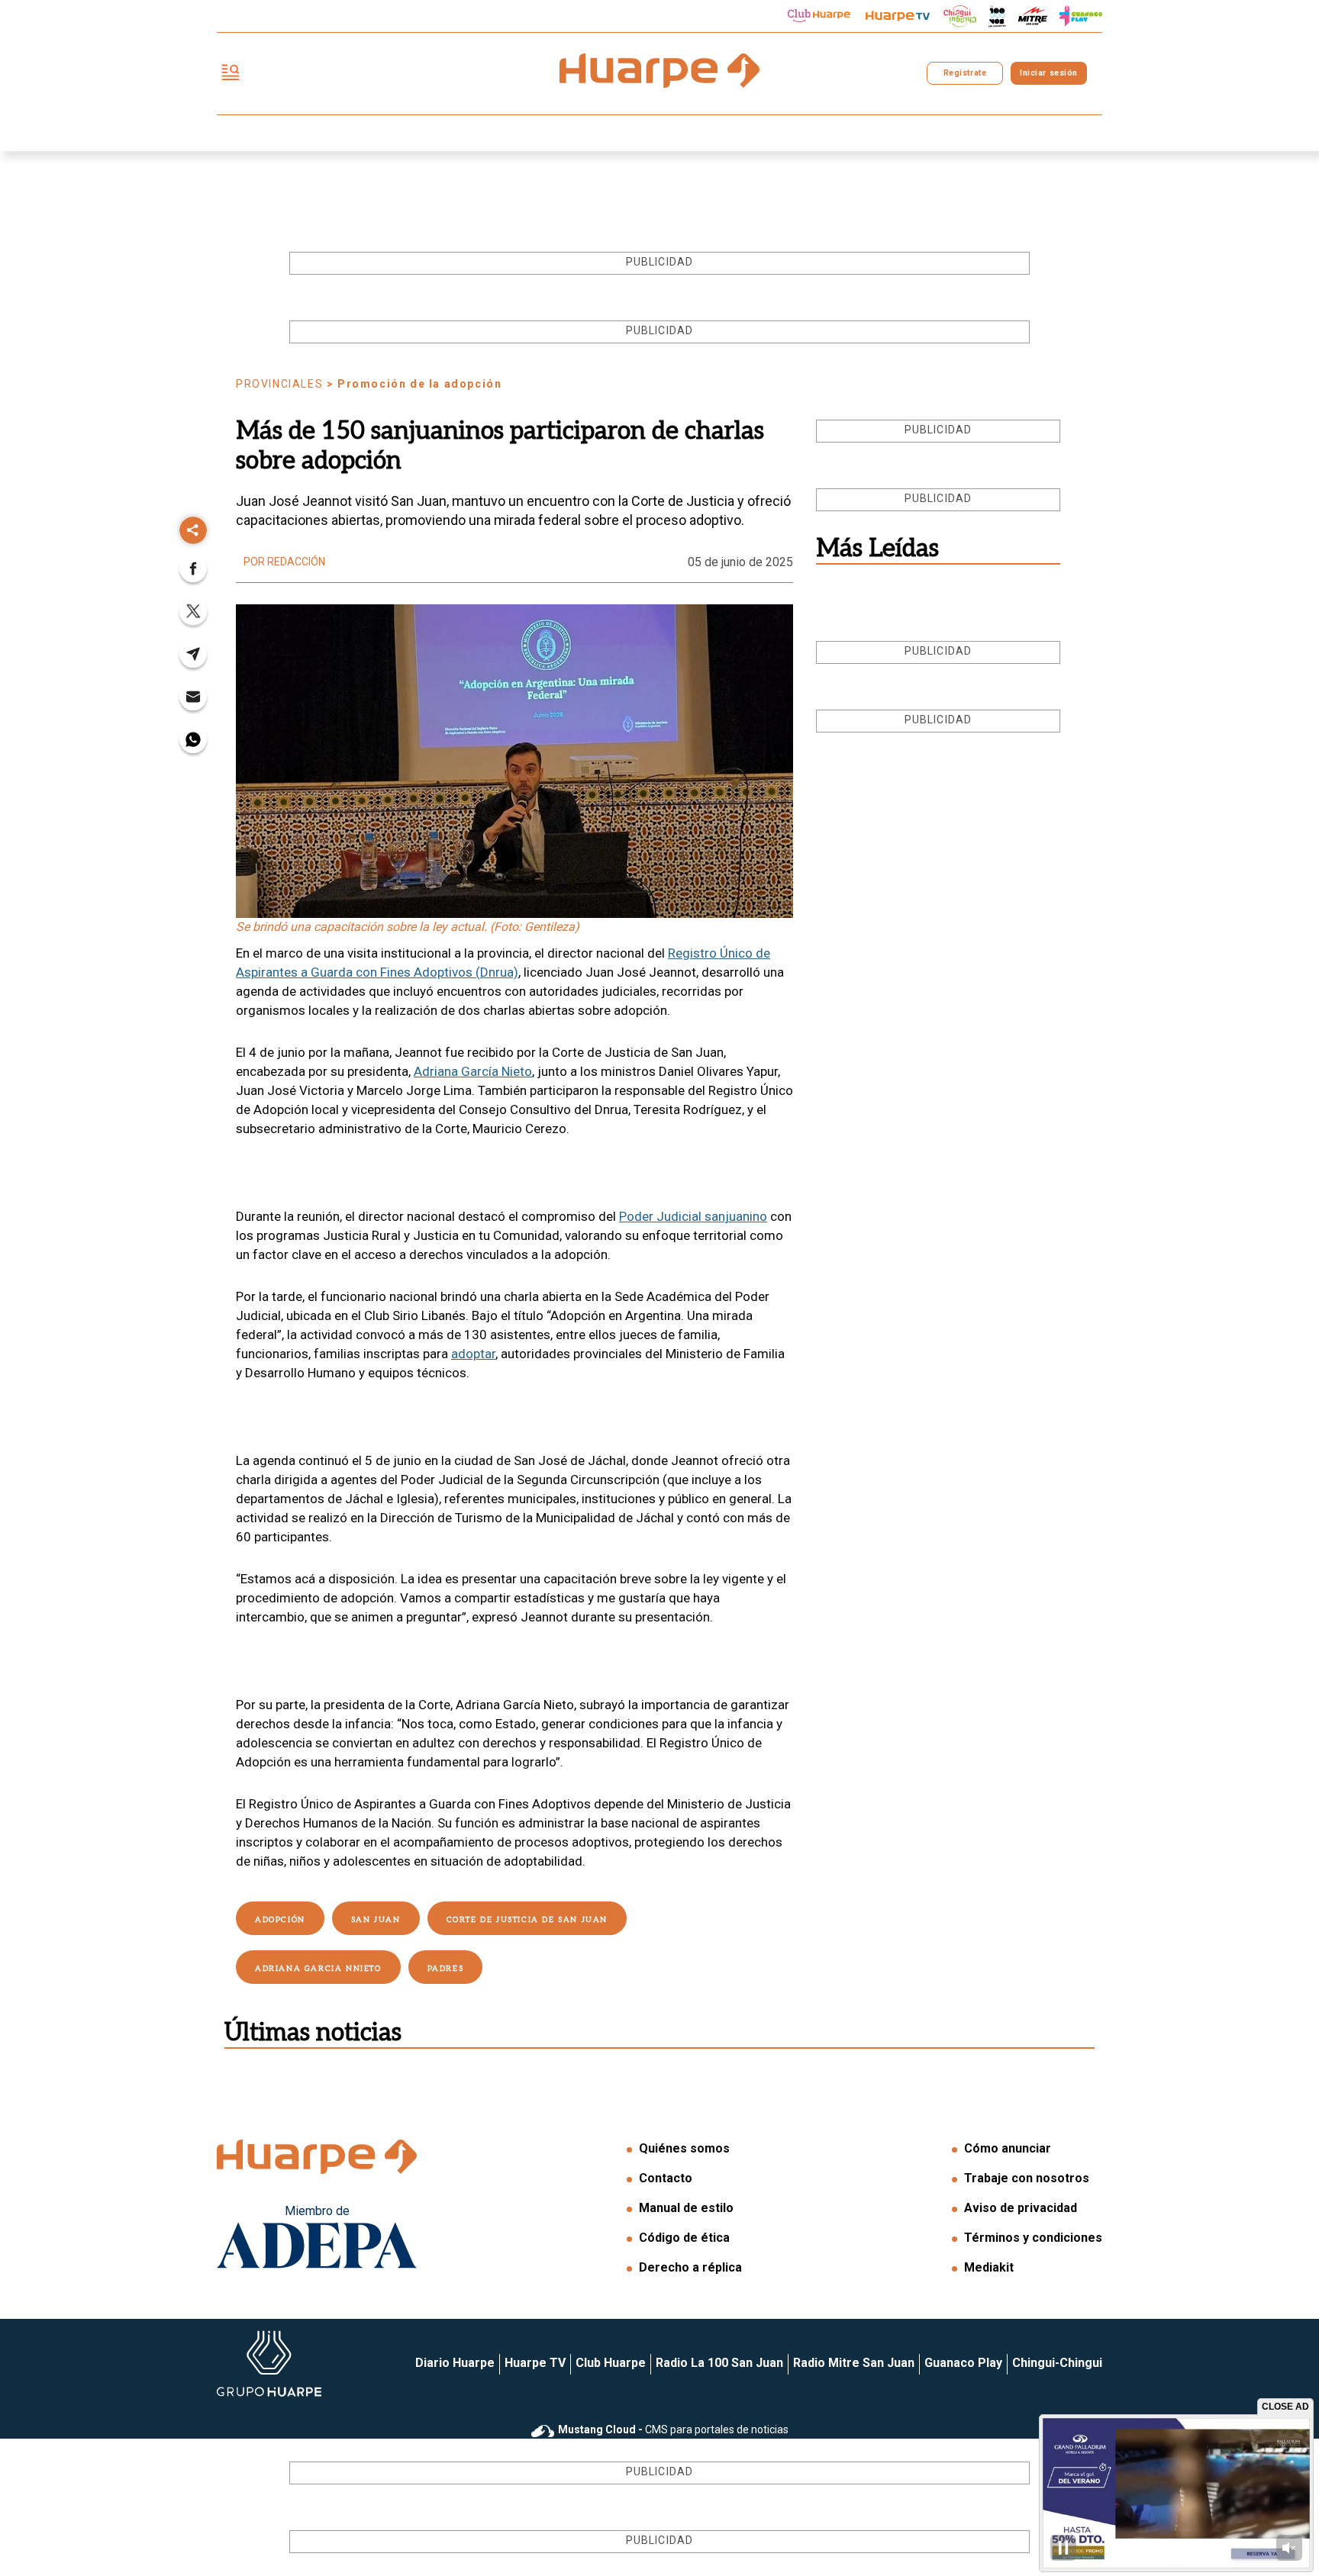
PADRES (446, 1969)
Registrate (965, 73)
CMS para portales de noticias (673, 2429)
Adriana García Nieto (473, 1071)
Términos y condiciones (1033, 2238)
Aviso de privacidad (1021, 2208)
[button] (193, 573)
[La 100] (997, 16)
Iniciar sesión (1048, 73)
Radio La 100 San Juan (719, 2363)
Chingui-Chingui (1057, 2363)
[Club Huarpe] (819, 16)
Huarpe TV (535, 2363)
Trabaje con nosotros (1027, 2178)
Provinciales (279, 384)
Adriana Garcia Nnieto (318, 1969)
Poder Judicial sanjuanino (693, 1216)
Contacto (666, 2178)
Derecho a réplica (690, 2267)
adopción (280, 1920)
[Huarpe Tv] (898, 16)
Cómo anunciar (1008, 2148)
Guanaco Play (963, 2363)
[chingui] (960, 16)
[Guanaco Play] (1081, 16)
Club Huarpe (611, 2363)
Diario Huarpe (455, 2363)
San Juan (376, 1920)
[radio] (1033, 16)
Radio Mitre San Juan (854, 2363)
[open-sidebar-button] (231, 74)
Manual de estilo (686, 2208)
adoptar (473, 1354)
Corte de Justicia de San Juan (527, 1920)
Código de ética (684, 2238)
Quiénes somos (684, 2148)
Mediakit (989, 2267)
